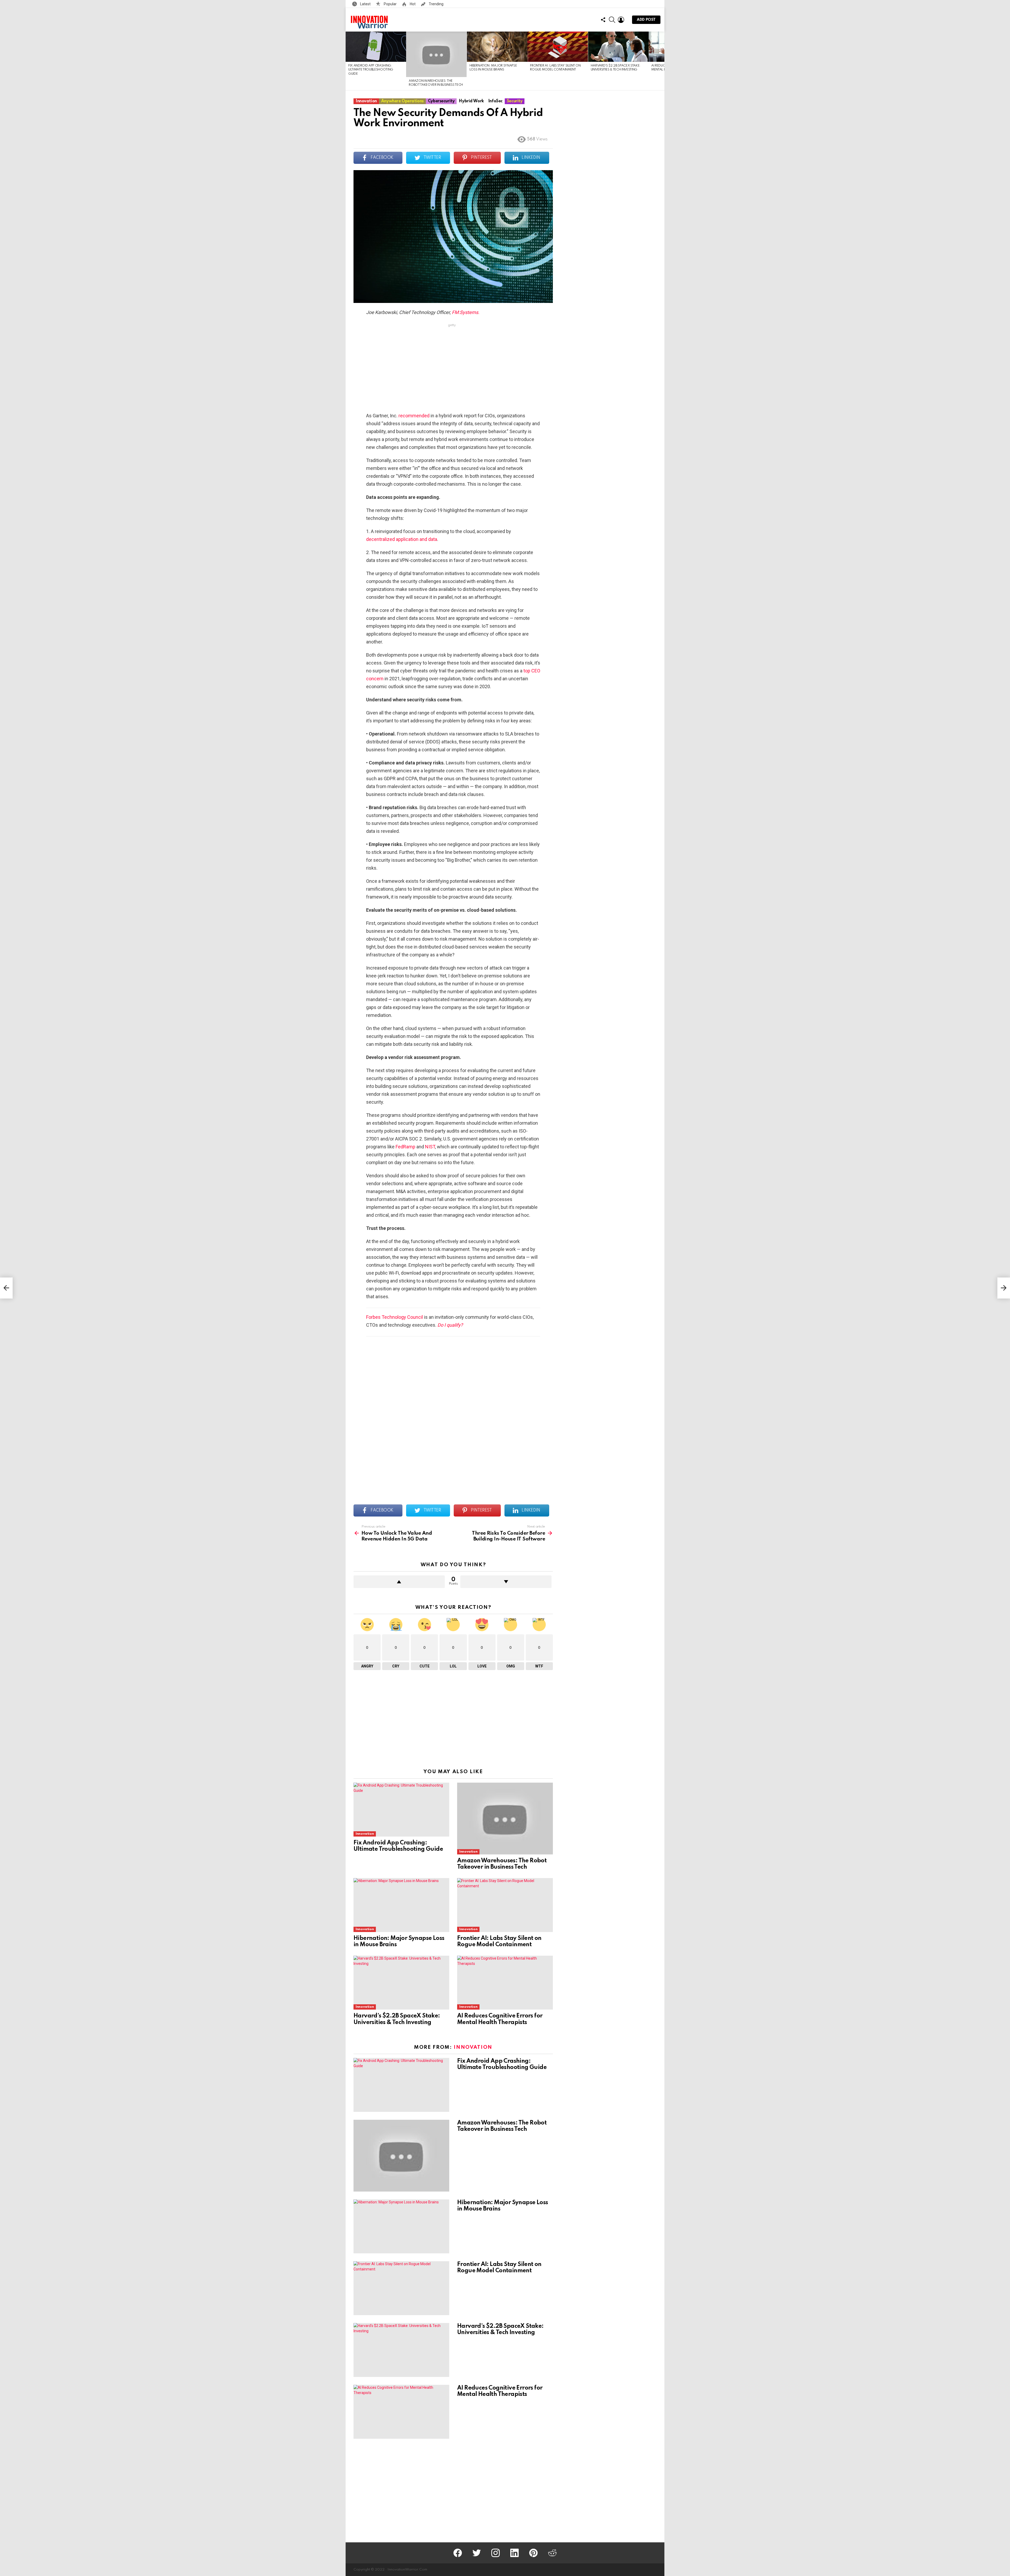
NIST (430, 1147)
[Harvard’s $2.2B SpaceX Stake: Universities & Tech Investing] (618, 47)
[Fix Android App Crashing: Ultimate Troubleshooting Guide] (376, 47)
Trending (436, 4)
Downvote (506, 1582)
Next (662, 61)
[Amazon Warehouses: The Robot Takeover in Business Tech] (436, 54)
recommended (414, 416)
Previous (348, 61)
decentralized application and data (402, 539)
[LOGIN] (621, 20)
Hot (412, 4)
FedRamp (405, 1147)
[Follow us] (603, 20)
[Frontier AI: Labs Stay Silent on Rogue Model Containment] (558, 47)
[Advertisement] (452, 369)
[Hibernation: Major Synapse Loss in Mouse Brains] (497, 47)
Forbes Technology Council (395, 1317)
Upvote (399, 1582)
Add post (646, 20)
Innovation (365, 1834)
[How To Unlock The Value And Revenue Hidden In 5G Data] (6, 1288)
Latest (365, 4)
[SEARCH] (612, 20)
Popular (390, 4)
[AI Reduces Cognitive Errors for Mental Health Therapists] (505, 1983)
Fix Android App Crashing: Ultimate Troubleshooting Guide (371, 70)
